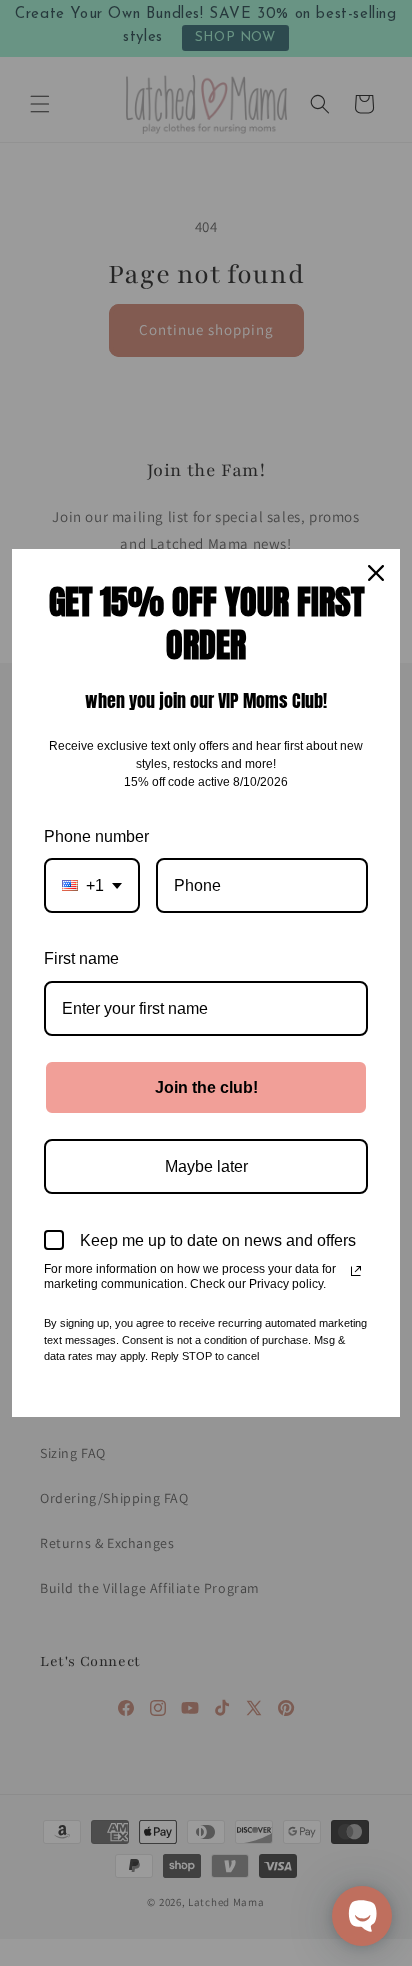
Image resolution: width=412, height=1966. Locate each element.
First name (81, 958)
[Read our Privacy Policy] (356, 1271)
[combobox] (92, 885)
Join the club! (206, 1087)
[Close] (376, 573)
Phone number (96, 836)
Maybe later (206, 1166)
